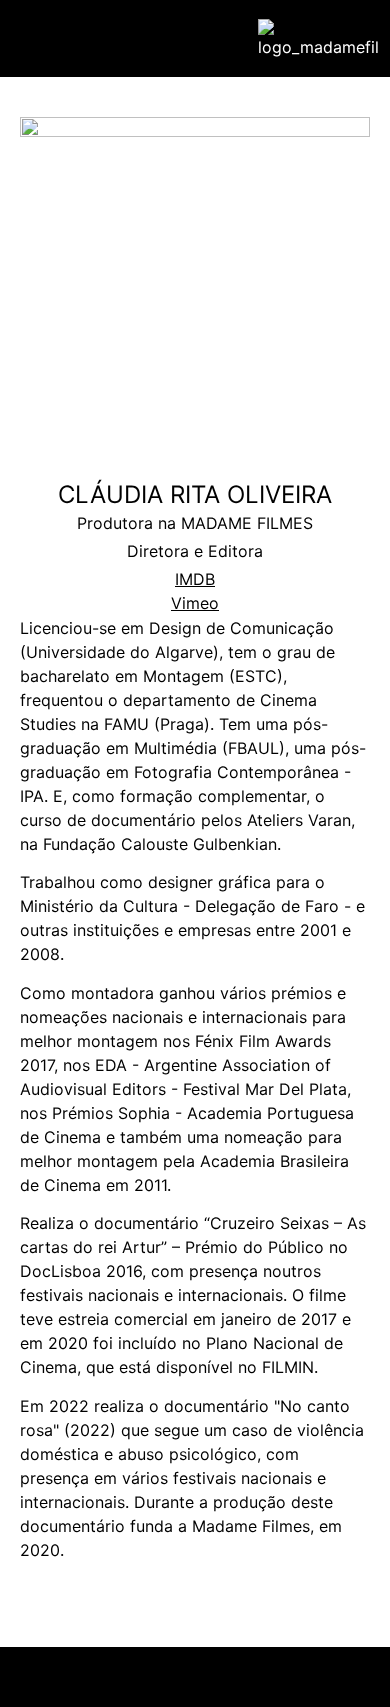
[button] (36, 38)
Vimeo (195, 603)
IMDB (195, 579)
